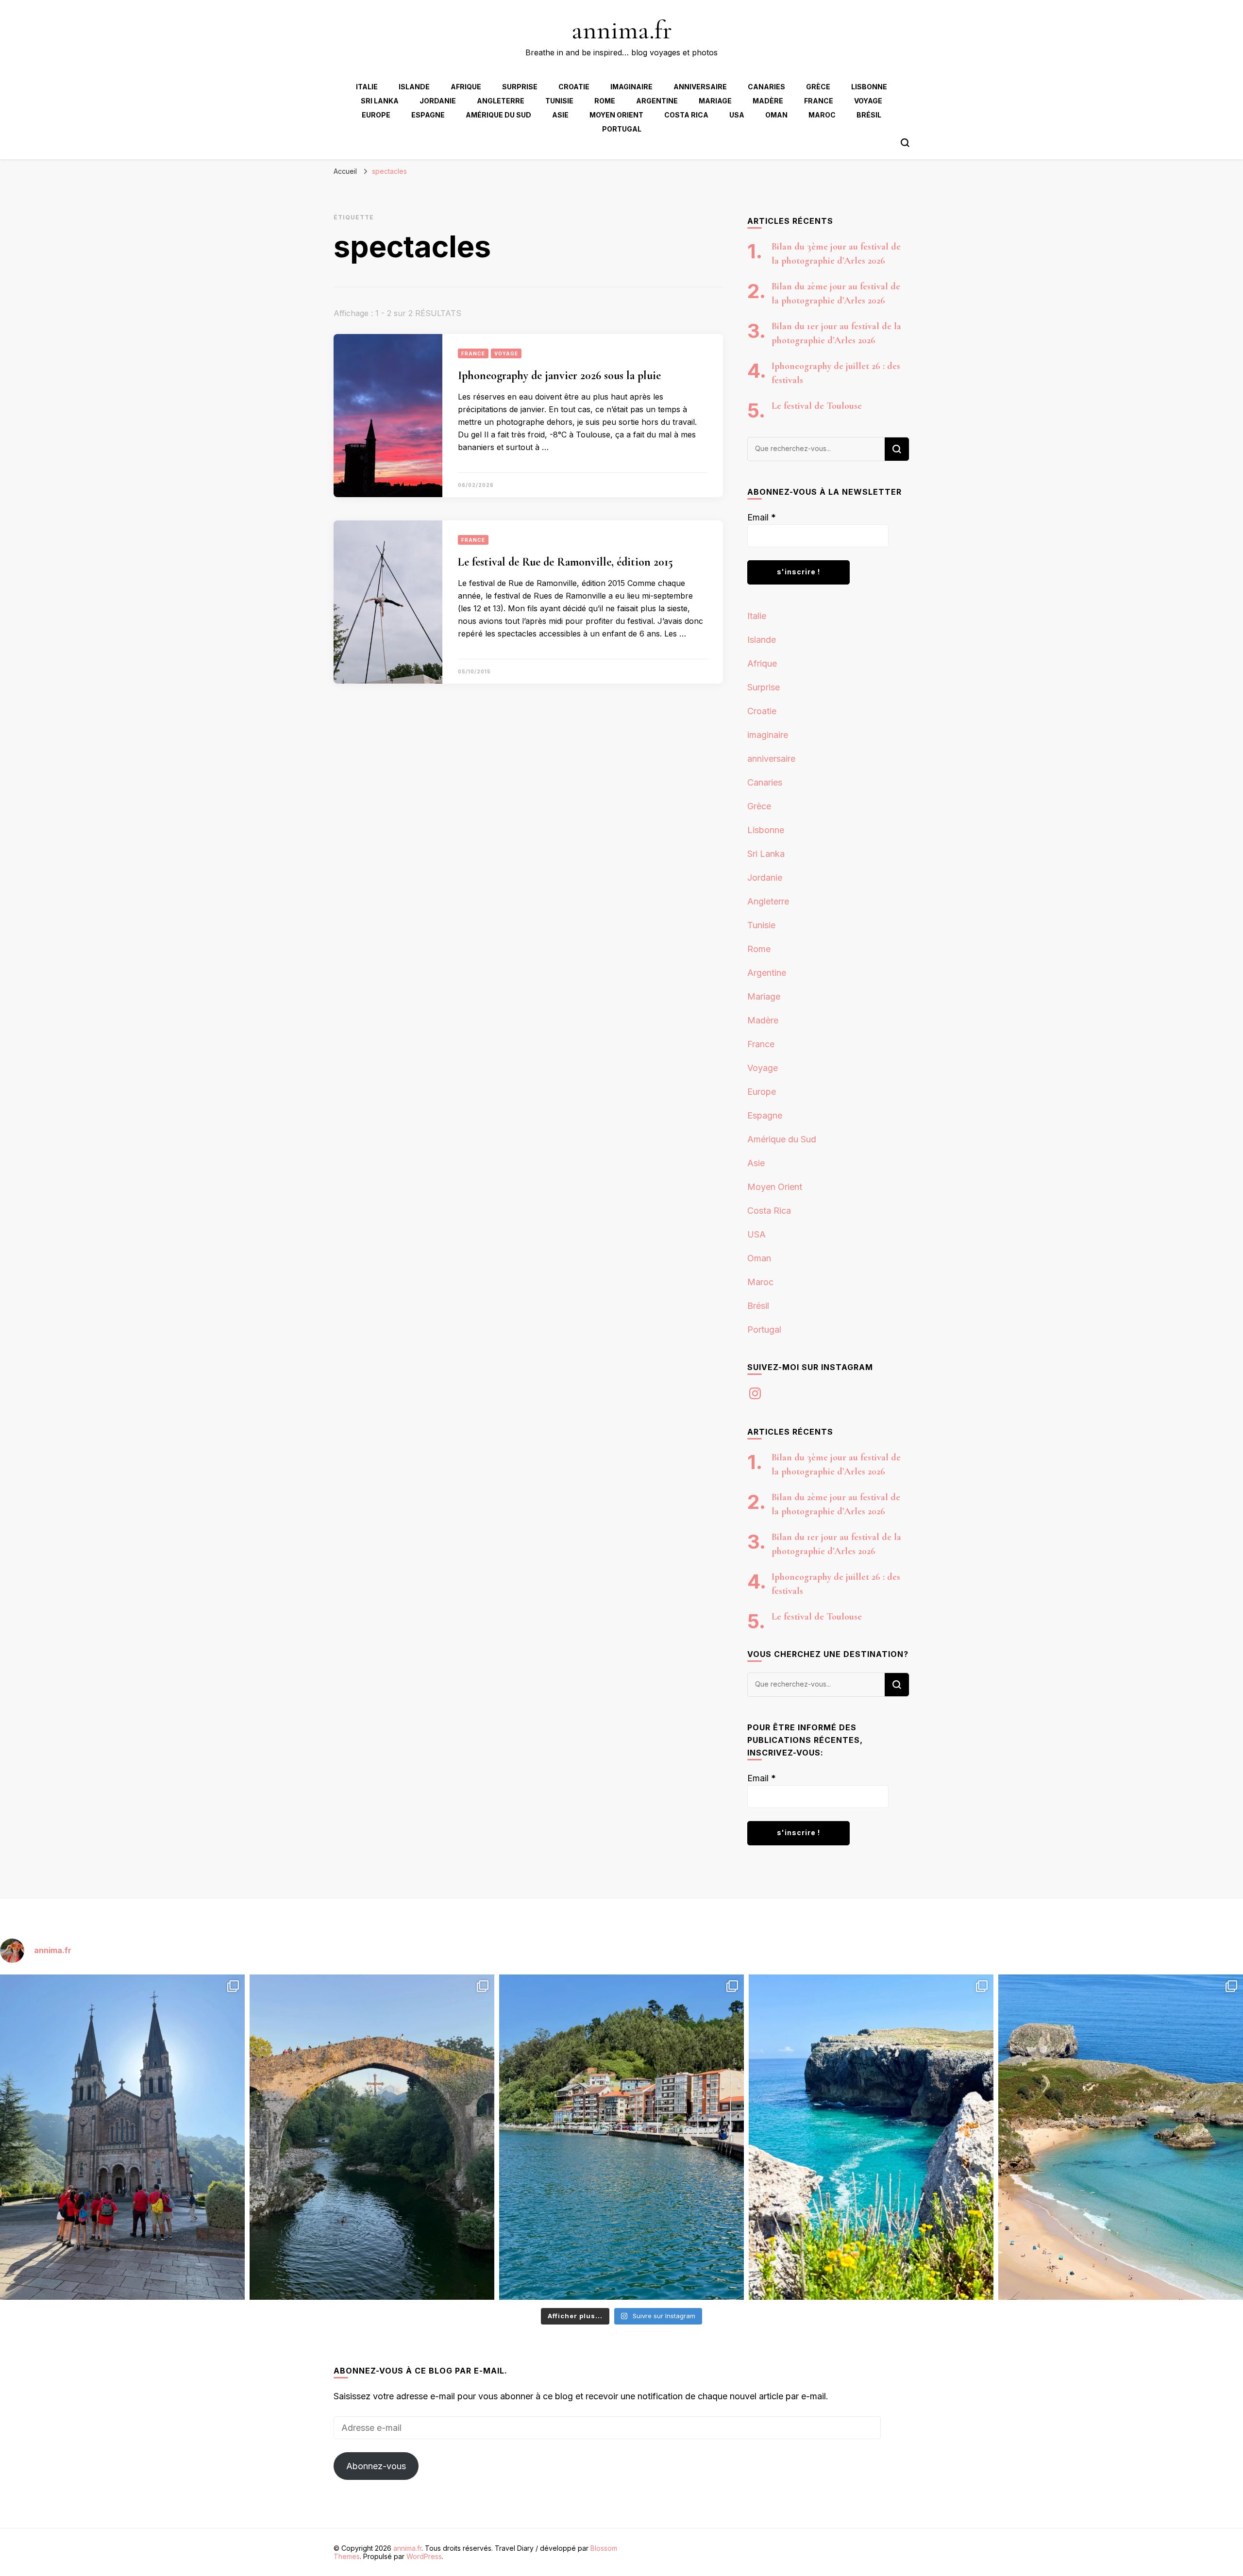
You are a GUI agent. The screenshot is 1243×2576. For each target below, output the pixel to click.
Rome (605, 101)
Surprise (520, 87)
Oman (776, 115)
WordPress (424, 2556)
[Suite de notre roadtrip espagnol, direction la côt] (1121, 2137)
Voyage (868, 101)
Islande (414, 87)
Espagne (428, 115)
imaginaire (631, 87)
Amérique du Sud (498, 115)
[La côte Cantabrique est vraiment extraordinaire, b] (871, 2137)
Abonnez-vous (376, 2466)
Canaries (766, 87)
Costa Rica (686, 115)
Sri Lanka (380, 101)
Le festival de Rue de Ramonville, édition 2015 (565, 562)
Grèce (818, 87)
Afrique (466, 87)
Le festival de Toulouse (817, 406)
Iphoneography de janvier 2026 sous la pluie (574, 376)
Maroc (822, 115)
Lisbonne (869, 87)
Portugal (622, 129)
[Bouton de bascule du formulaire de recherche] (905, 143)
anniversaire (700, 87)
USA (737, 115)
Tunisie (559, 101)
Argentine (657, 101)
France (819, 101)
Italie (367, 87)
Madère (768, 101)
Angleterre (501, 101)
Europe (376, 115)
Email (762, 517)
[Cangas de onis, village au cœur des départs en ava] (372, 2137)
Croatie (574, 87)
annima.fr (622, 30)
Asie (560, 115)
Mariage (715, 101)
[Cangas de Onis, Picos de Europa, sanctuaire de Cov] (122, 2137)
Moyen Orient (616, 115)
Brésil (869, 115)
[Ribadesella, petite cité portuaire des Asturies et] (621, 2137)
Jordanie (438, 101)
